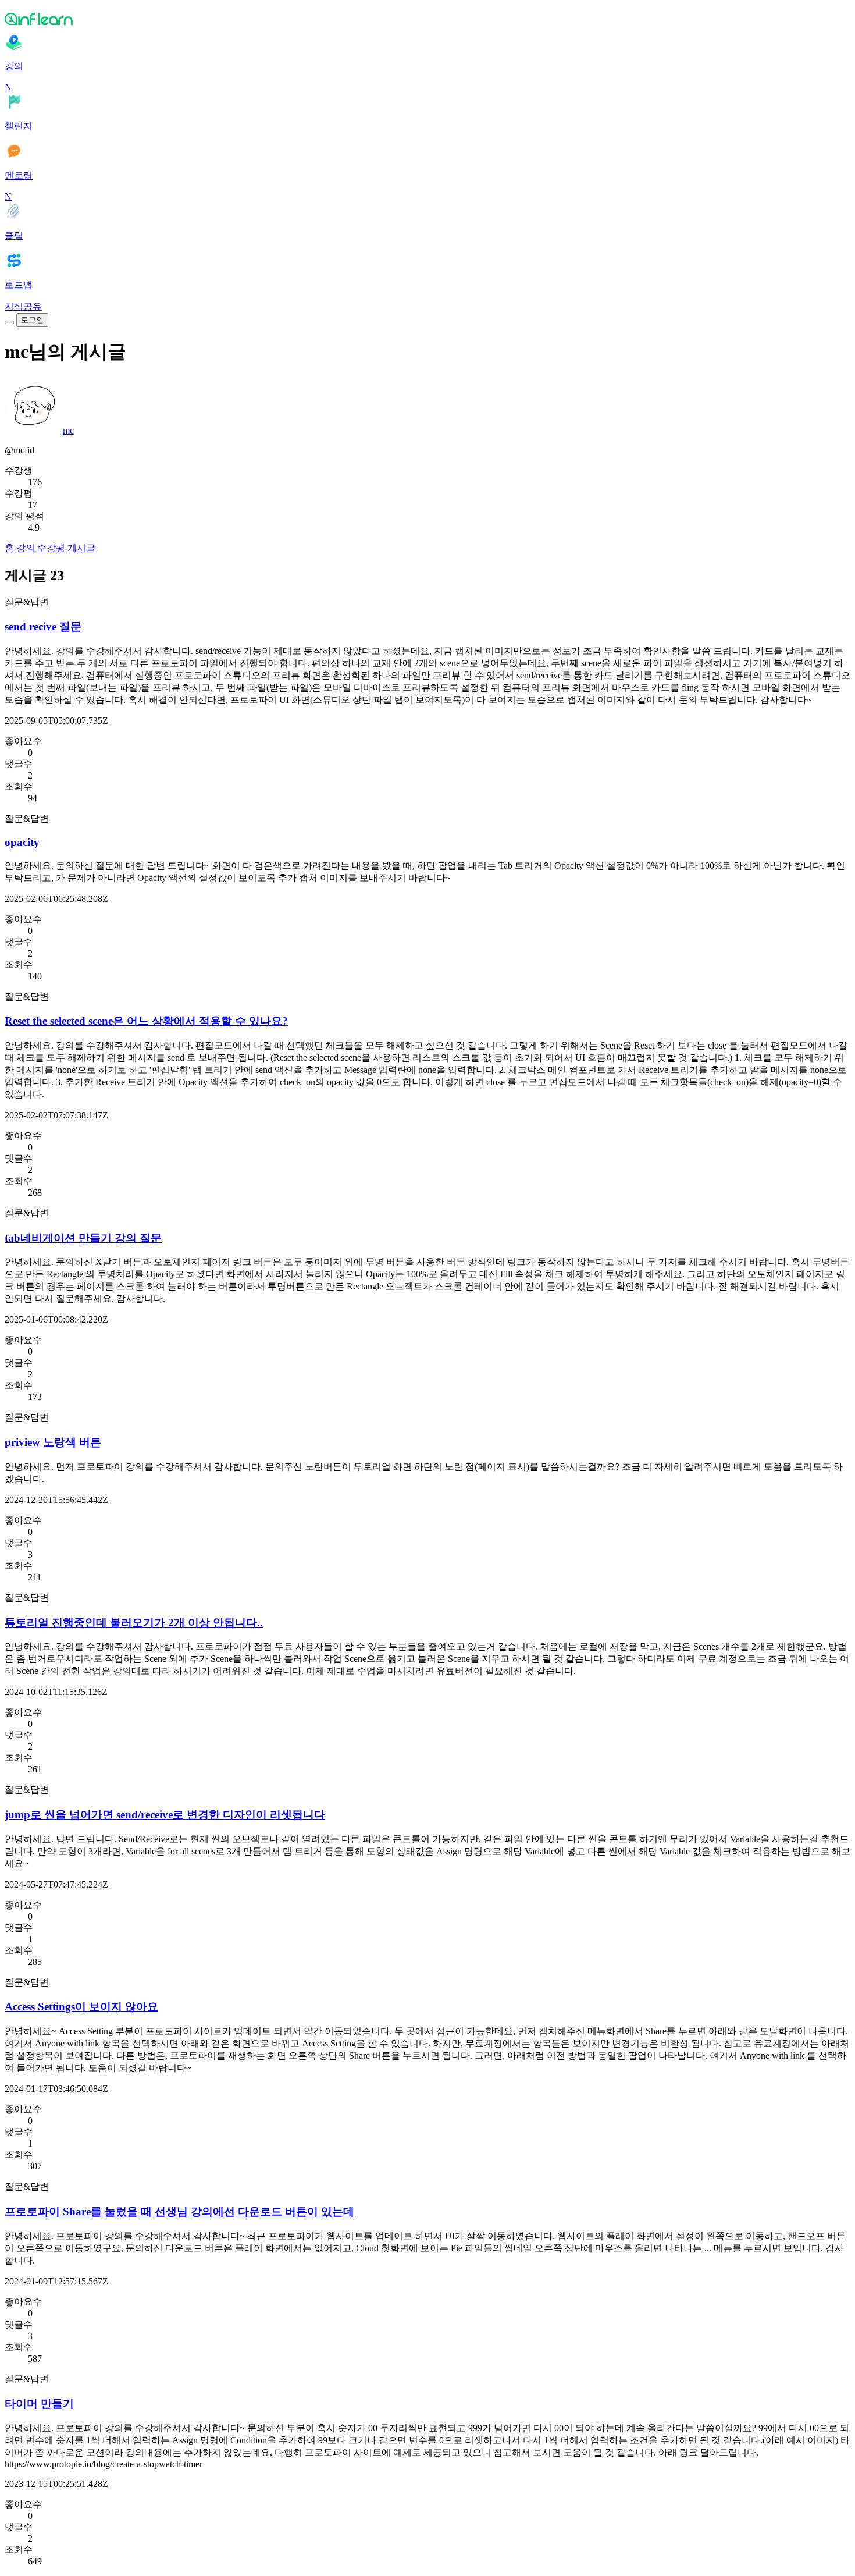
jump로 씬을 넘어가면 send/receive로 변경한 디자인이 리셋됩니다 (165, 1815)
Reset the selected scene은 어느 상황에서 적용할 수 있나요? (146, 1021)
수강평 (51, 548)
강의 (26, 548)
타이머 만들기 (39, 2403)
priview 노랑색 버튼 (53, 1442)
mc (68, 430)
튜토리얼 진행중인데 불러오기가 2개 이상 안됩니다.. (134, 1623)
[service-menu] (9, 322)
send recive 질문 (43, 626)
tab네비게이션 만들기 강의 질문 (83, 1238)
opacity (22, 842)
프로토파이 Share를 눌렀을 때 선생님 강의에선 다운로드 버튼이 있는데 (179, 2211)
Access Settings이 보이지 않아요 (81, 2007)
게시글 (81, 548)
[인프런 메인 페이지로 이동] (427, 19)
